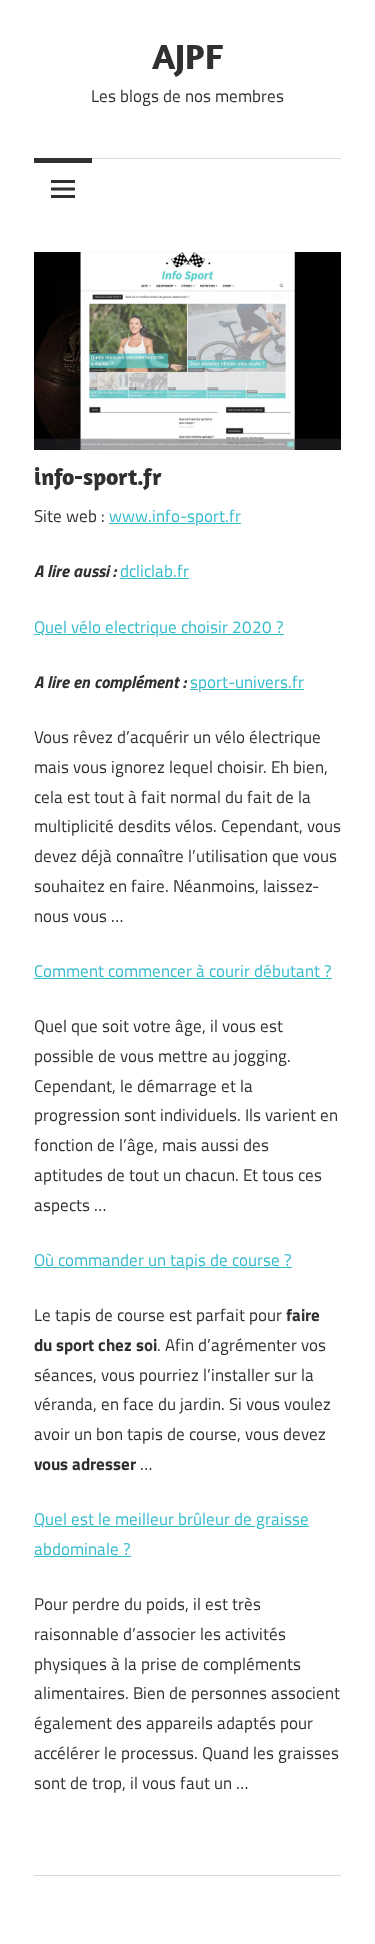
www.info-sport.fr (175, 516)
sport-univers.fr (247, 682)
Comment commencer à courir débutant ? (183, 971)
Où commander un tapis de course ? (163, 1260)
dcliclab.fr (154, 571)
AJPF (187, 55)
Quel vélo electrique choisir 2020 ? (159, 627)
